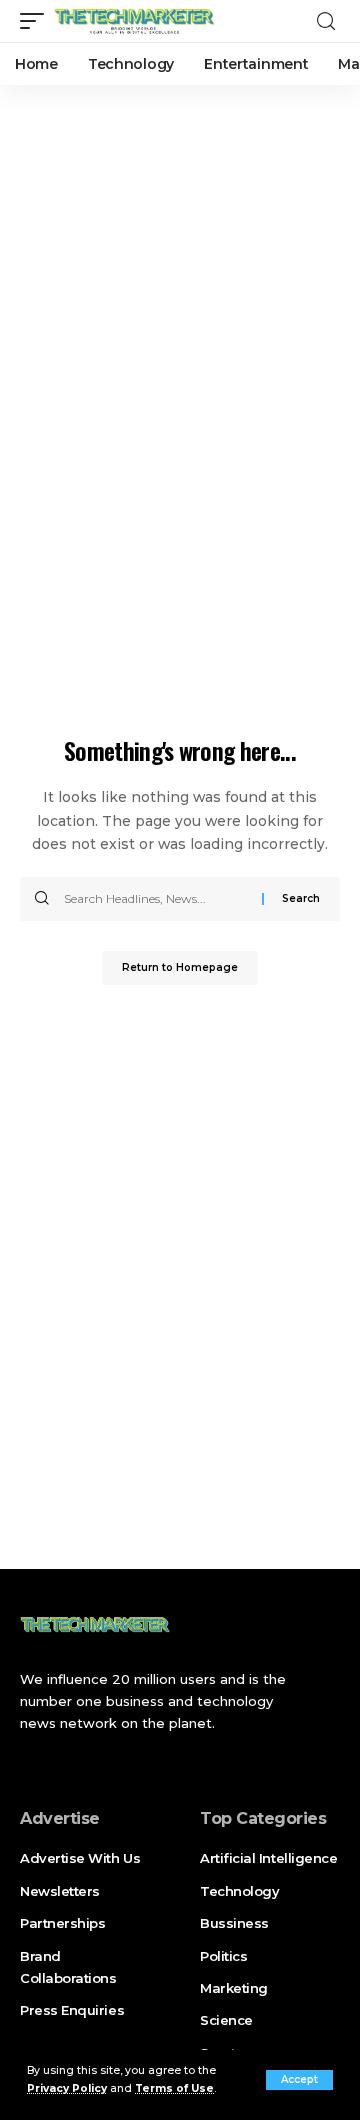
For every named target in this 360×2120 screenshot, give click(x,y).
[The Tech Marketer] (134, 21)
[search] (326, 21)
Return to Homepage (180, 967)
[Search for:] (155, 899)
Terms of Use (174, 2088)
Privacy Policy (67, 2088)
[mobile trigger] (37, 21)
